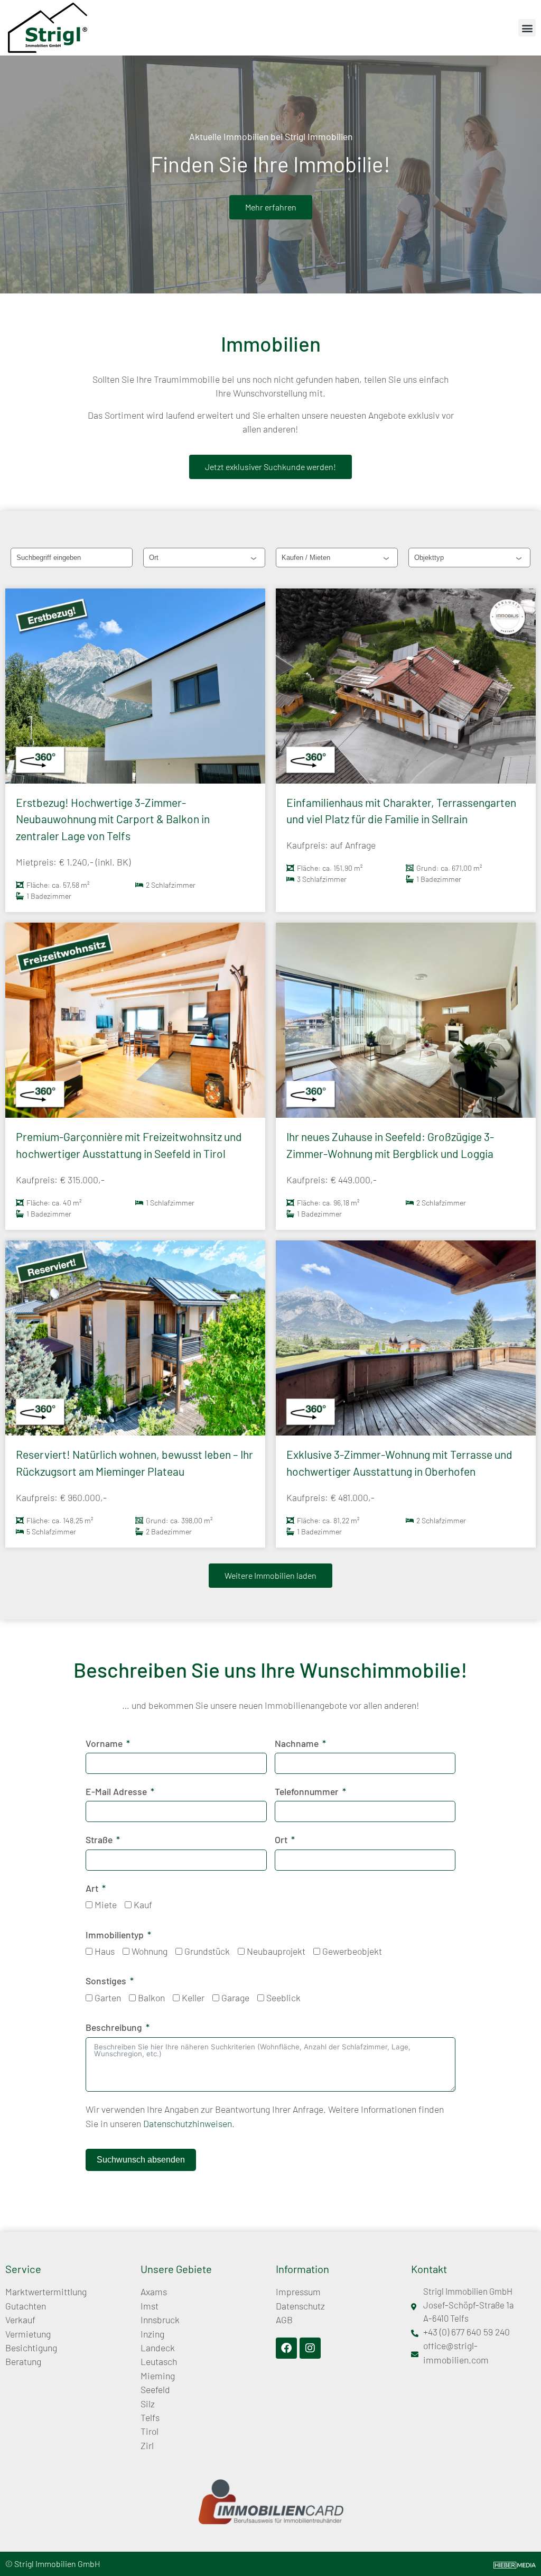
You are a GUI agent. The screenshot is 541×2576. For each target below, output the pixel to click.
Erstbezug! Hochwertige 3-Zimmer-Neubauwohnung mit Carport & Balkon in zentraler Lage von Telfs (113, 819)
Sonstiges (106, 1981)
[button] (527, 28)
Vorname (104, 1743)
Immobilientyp (115, 1935)
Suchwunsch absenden (141, 2160)
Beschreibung (114, 2027)
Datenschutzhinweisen (188, 2123)
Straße (99, 1839)
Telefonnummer (307, 1791)
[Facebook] (286, 2348)
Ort (281, 1839)
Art (92, 1888)
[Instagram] (310, 2348)
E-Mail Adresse (116, 1791)
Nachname (297, 1743)
